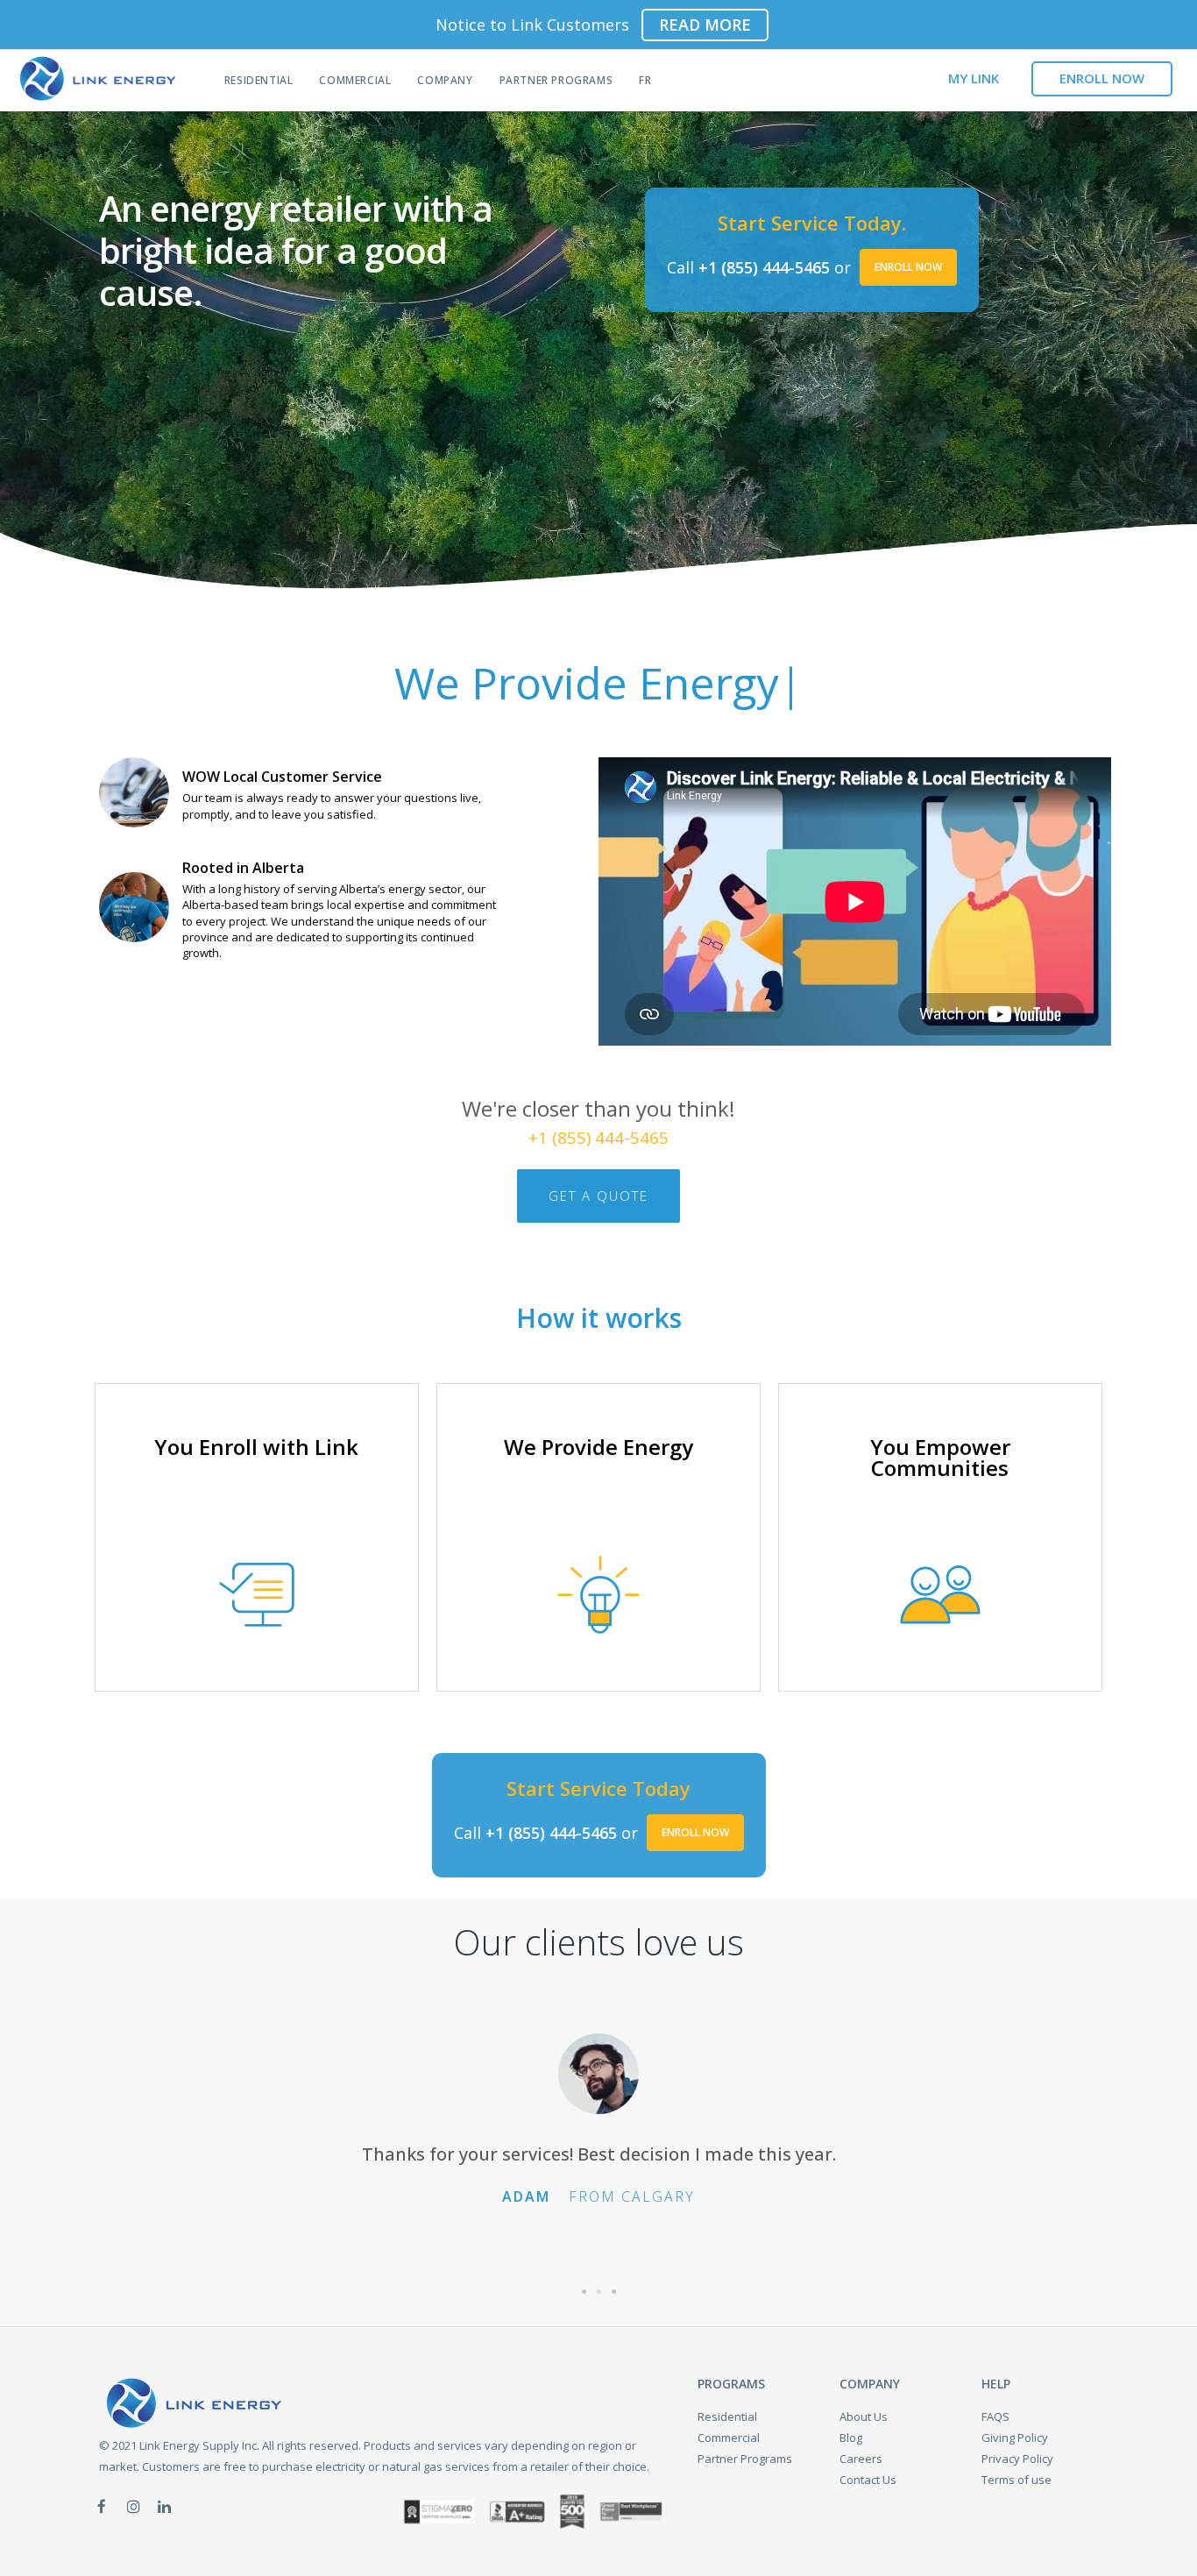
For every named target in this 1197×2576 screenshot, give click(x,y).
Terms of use (1016, 2480)
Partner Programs (556, 80)
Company (445, 80)
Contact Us (868, 2480)
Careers (861, 2459)
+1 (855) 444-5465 (764, 267)
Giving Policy (1015, 2438)
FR (645, 80)
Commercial (355, 80)
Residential (259, 80)
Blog (851, 2438)
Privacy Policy (1017, 2459)
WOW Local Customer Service (282, 777)
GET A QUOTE (598, 1196)
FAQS (995, 2416)
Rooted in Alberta (243, 868)
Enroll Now (908, 267)
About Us (864, 2416)
